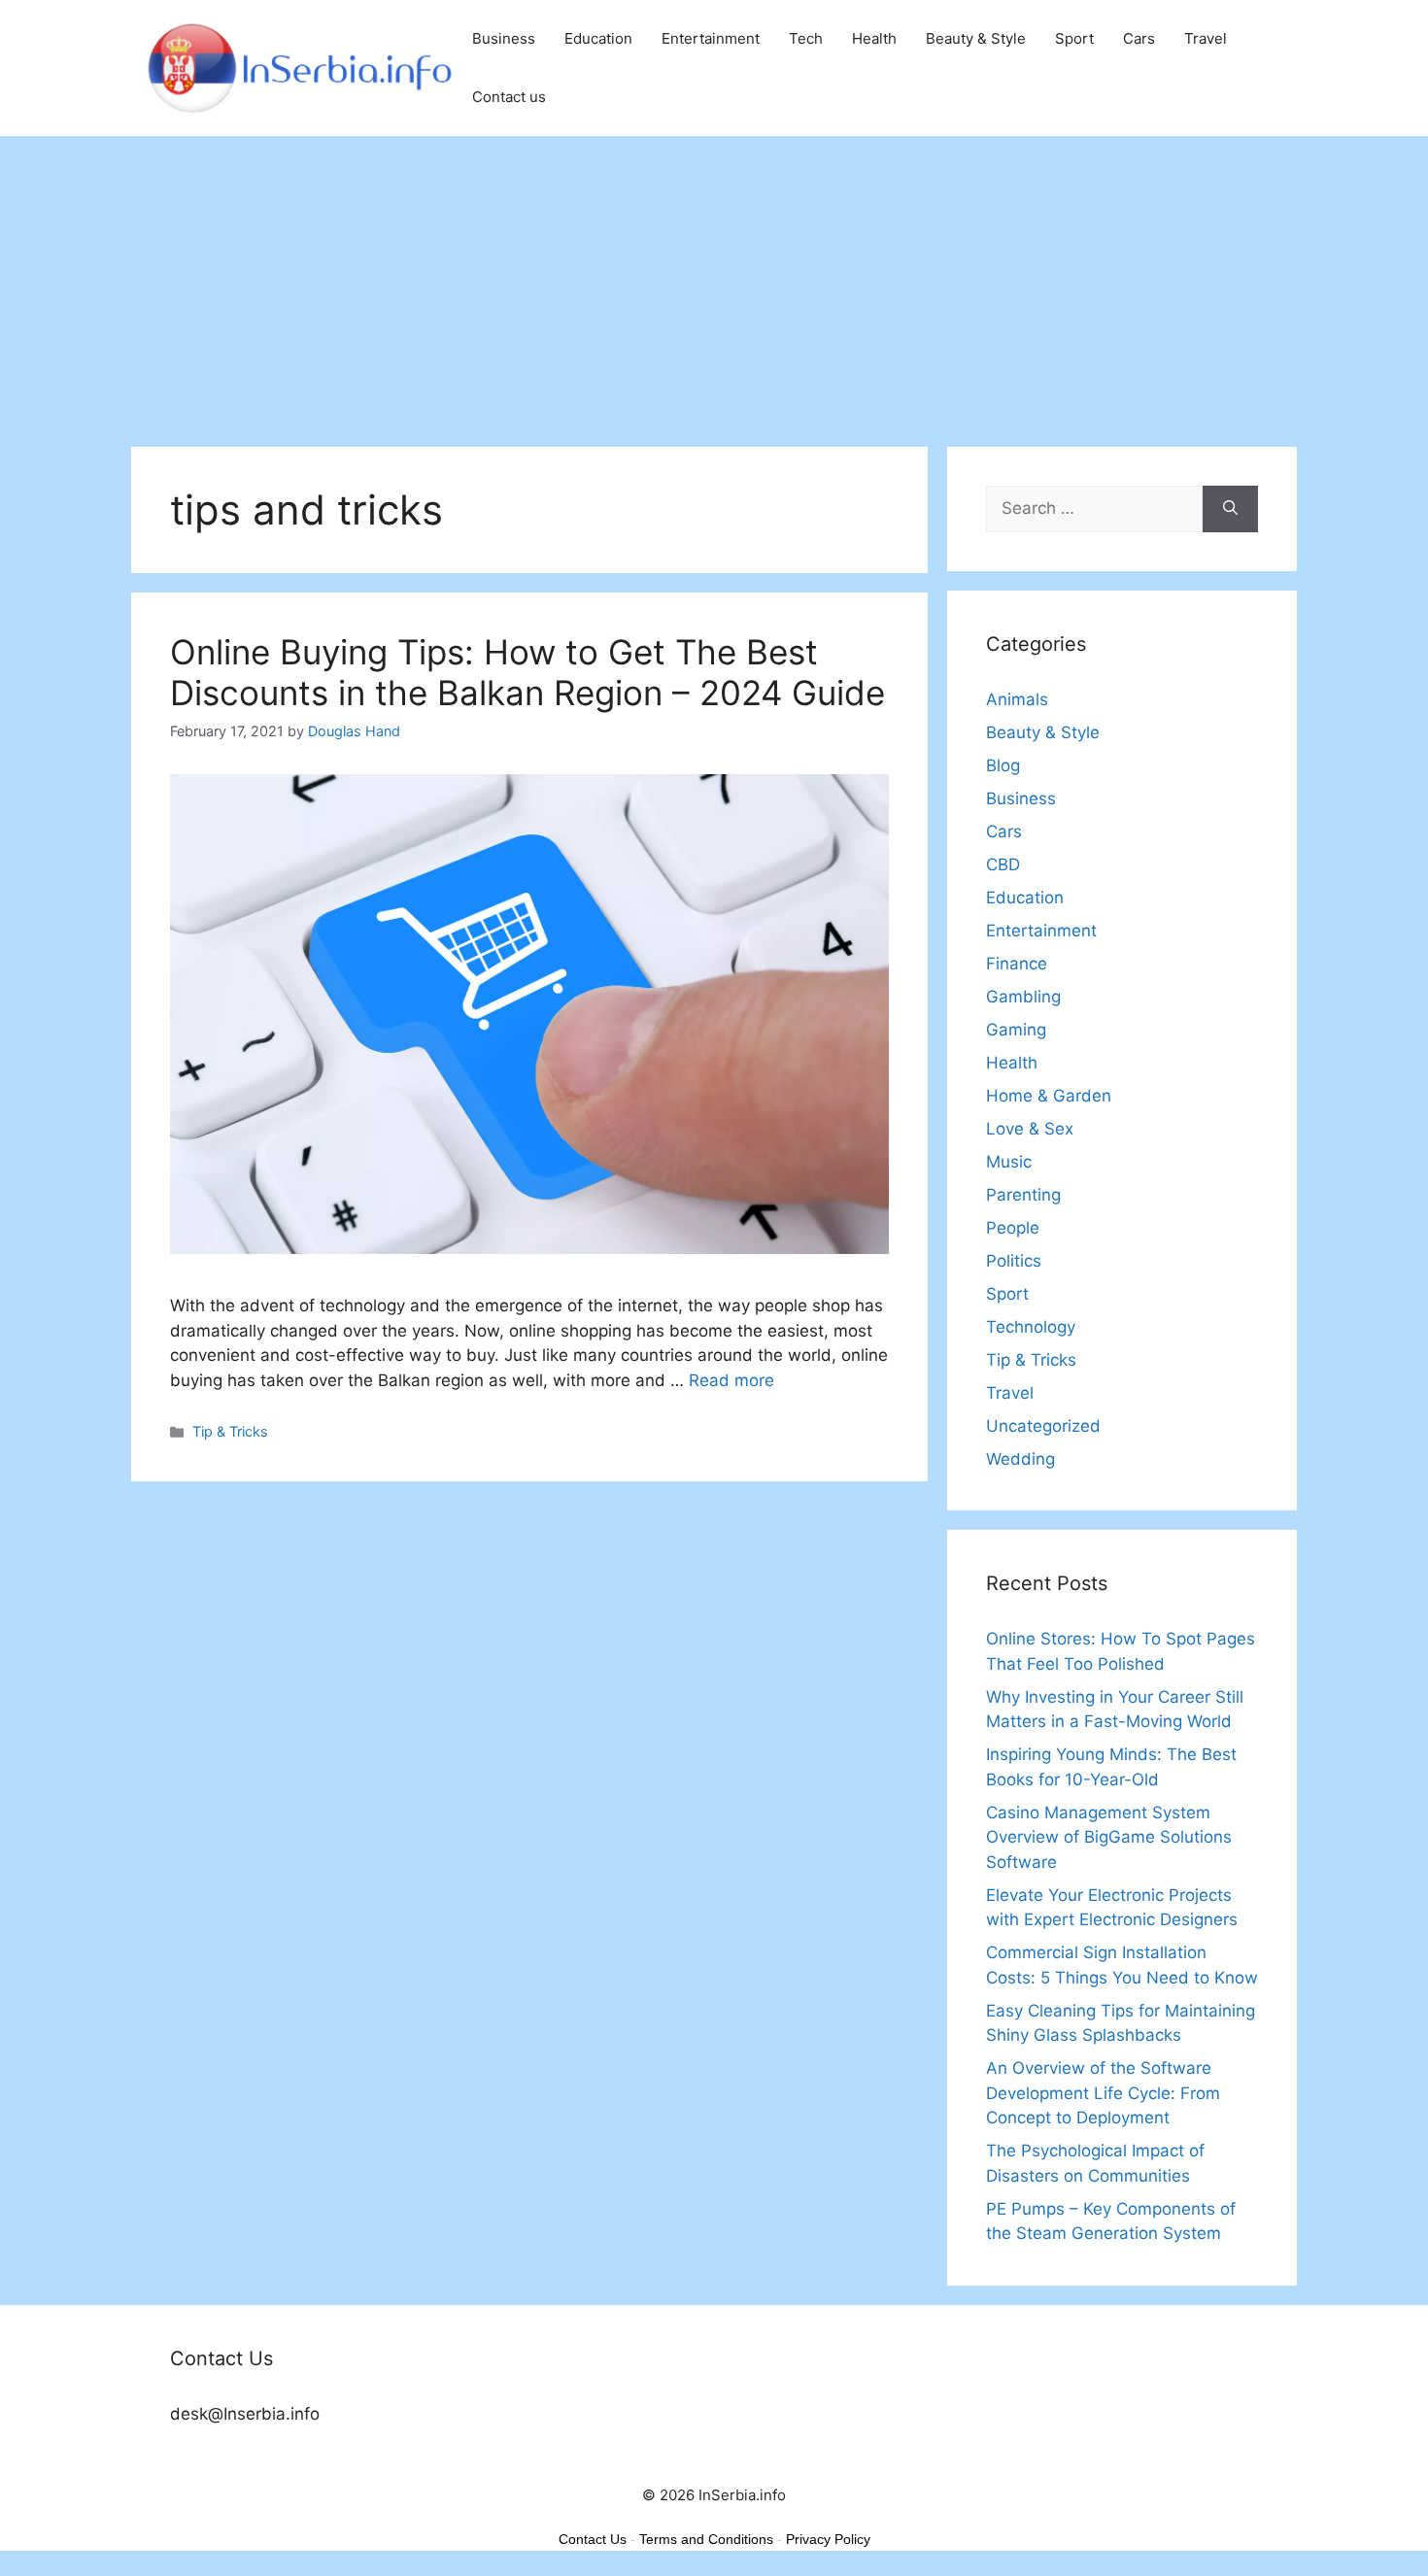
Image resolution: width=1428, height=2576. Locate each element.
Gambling (1023, 997)
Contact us (509, 97)
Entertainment (711, 38)
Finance (1017, 964)
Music (1009, 1162)
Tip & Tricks (230, 1431)
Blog (1003, 765)
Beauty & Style (976, 38)
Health (874, 38)
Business (504, 38)
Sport (1074, 38)
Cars (1139, 38)
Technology (1031, 1327)
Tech (806, 38)
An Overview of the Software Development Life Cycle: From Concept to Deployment (1103, 2093)
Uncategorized (1043, 1426)
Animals (1017, 699)
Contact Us (593, 2539)
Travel (1206, 38)
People (1013, 1228)
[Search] (1230, 509)
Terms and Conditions (706, 2539)
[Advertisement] (714, 282)
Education (598, 38)
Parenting (1023, 1195)
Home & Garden (1049, 1096)
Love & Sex (1030, 1129)
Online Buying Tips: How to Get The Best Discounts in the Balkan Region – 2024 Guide (527, 672)
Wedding (1020, 1459)
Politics (1014, 1261)
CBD (1003, 864)
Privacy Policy (828, 2539)
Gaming (1016, 1030)
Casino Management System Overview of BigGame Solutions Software (1109, 1837)
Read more (731, 1380)
